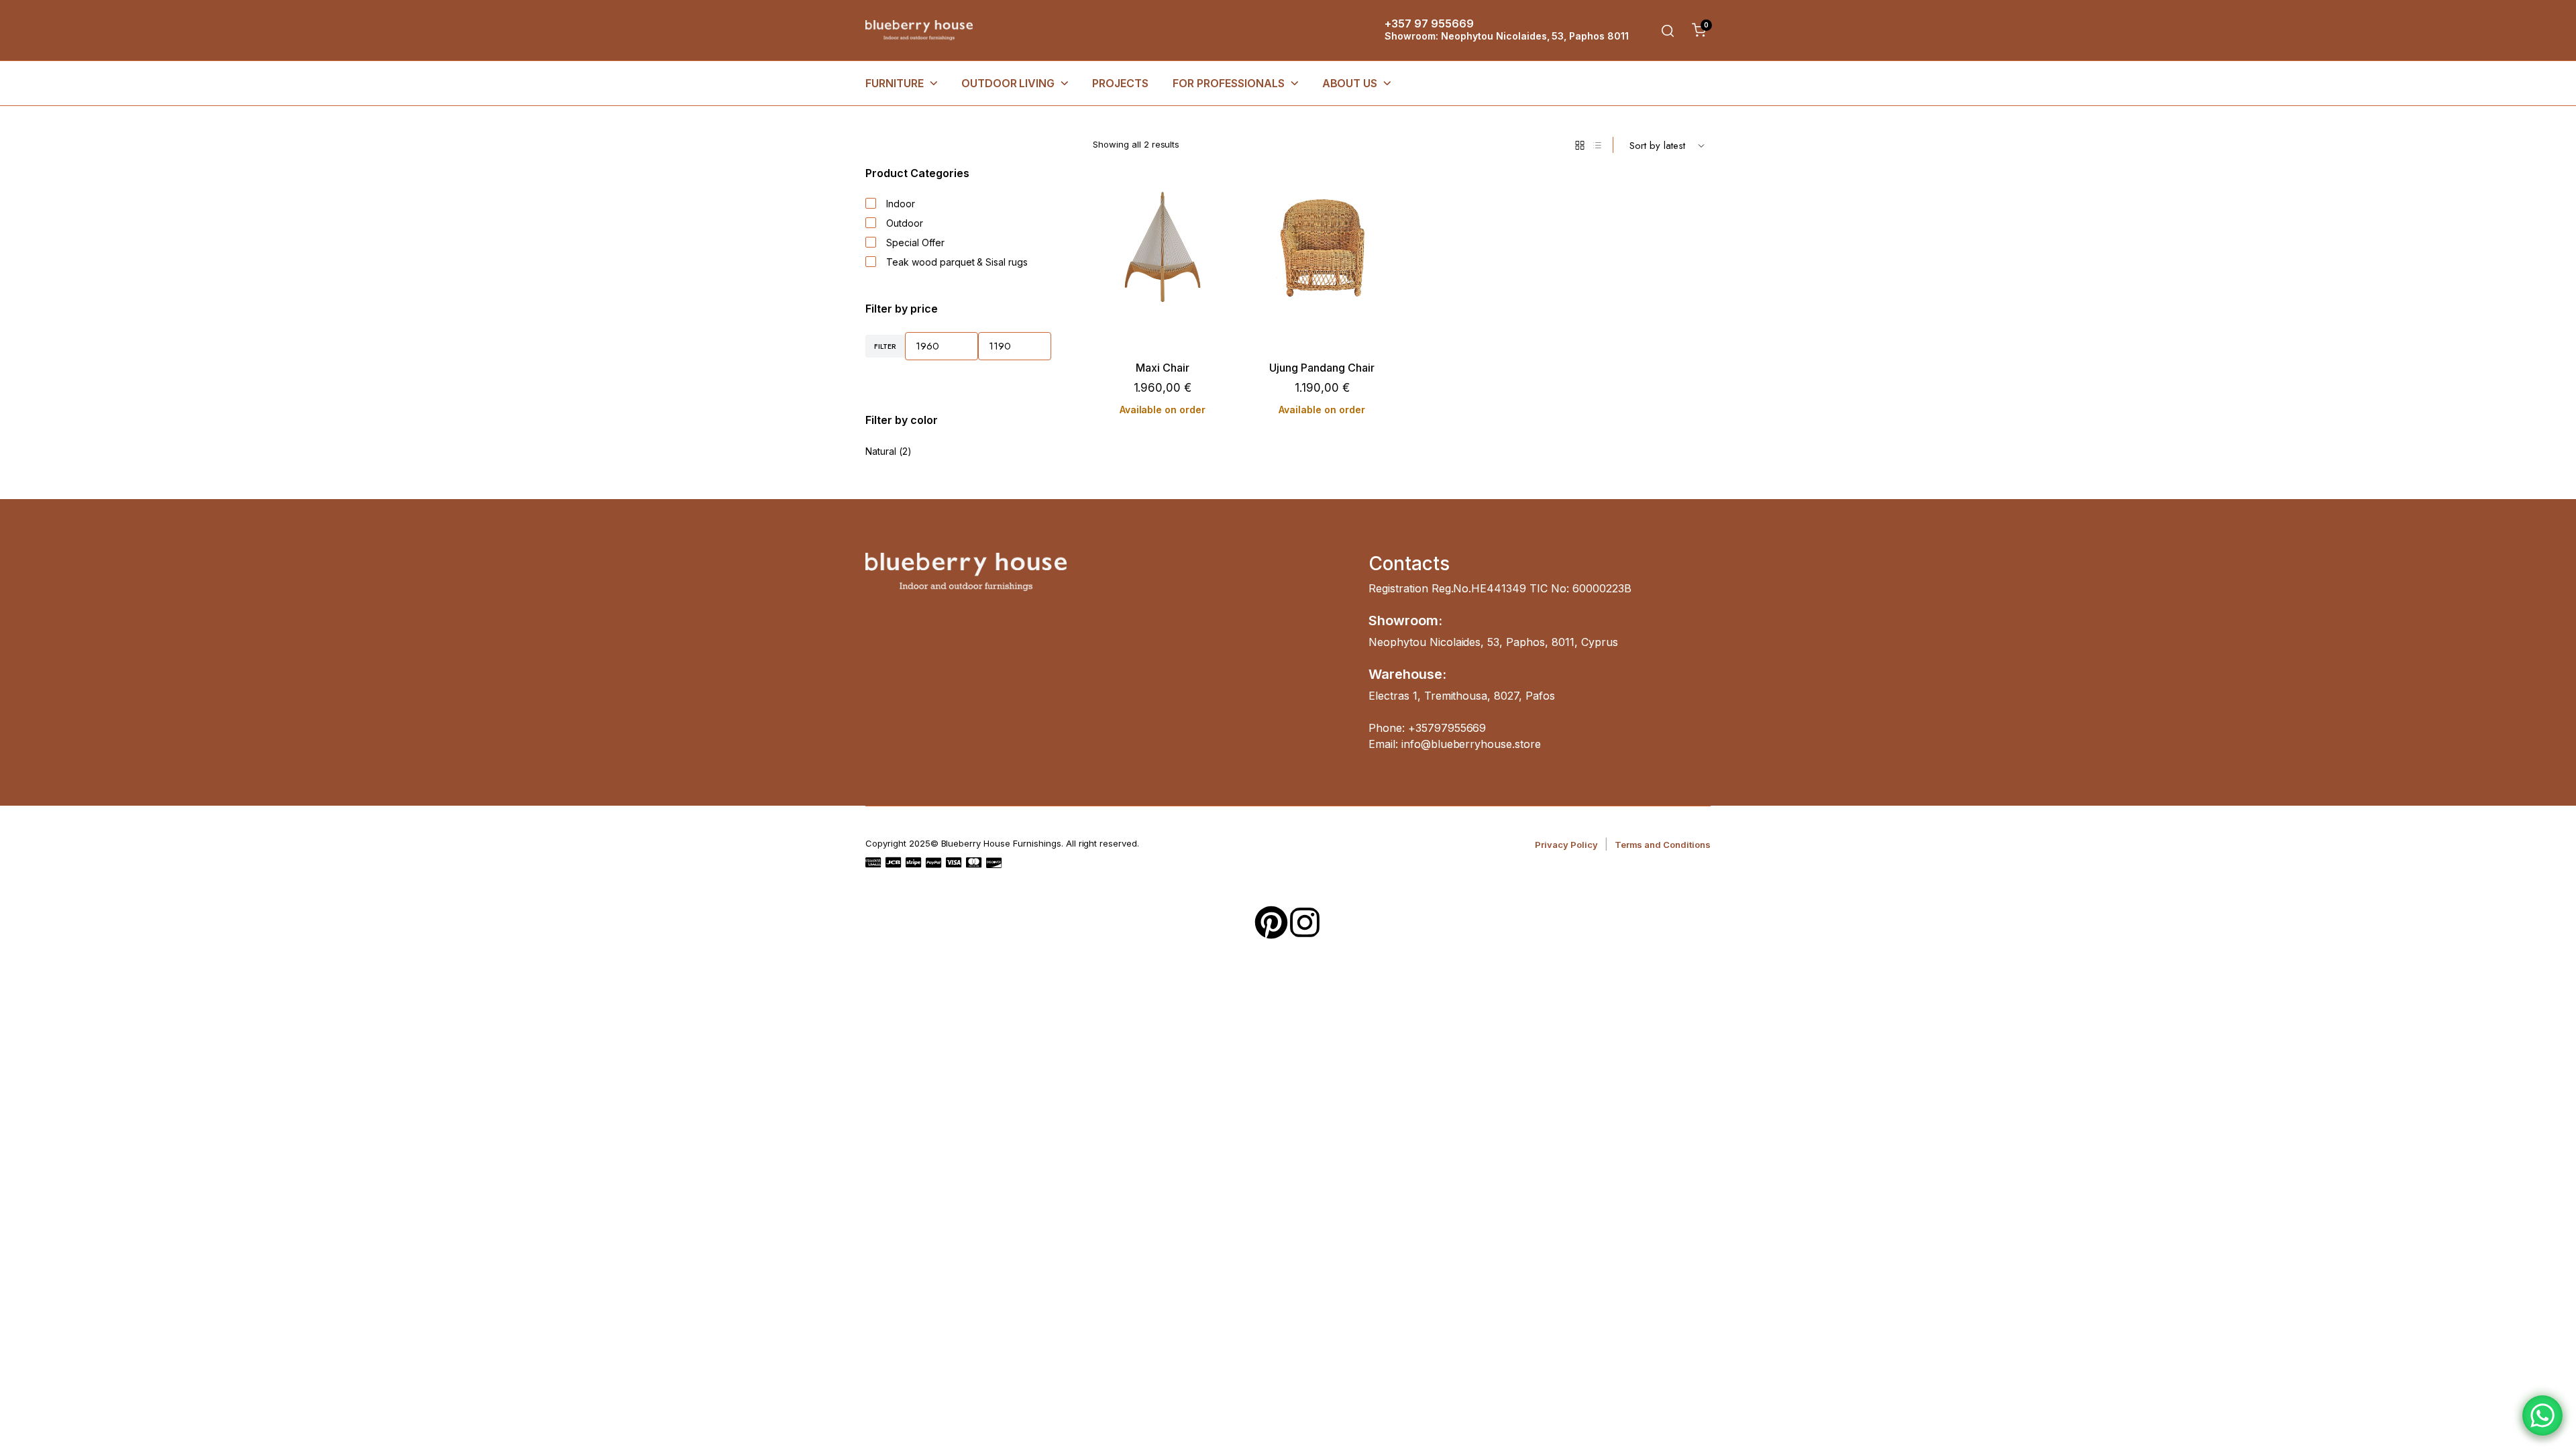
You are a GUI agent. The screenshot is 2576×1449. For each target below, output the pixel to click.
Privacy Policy (1566, 845)
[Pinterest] (1271, 922)
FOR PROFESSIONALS (1229, 83)
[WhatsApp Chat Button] (2542, 1415)
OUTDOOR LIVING (1008, 83)
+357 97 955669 (1429, 23)
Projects (1120, 83)
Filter (885, 346)
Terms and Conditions (1663, 845)
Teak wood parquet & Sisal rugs (957, 262)
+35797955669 (1447, 728)
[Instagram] (1305, 922)
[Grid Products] (1580, 145)
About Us (1350, 83)
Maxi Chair (1163, 368)
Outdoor (905, 223)
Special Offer (915, 243)
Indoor (901, 204)
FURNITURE (895, 83)
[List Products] (1597, 145)
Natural (881, 451)
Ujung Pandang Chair (1322, 368)
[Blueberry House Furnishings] (919, 31)
